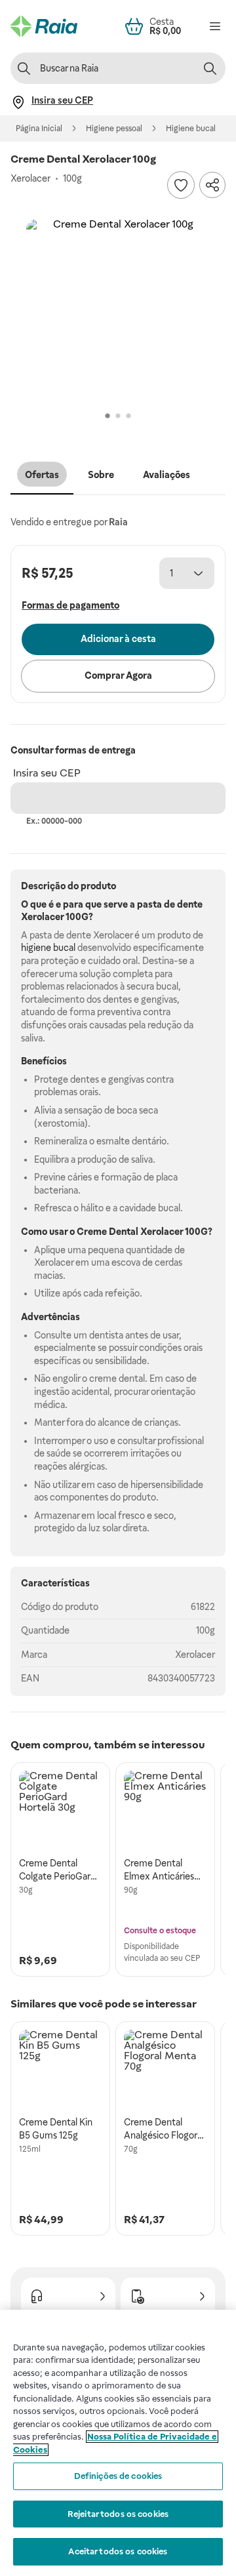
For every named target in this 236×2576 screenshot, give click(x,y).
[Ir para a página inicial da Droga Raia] (44, 26)
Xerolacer (195, 1655)
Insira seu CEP (47, 773)
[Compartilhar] (212, 185)
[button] (118, 311)
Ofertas (42, 475)
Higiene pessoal (114, 129)
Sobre (101, 475)
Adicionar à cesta (118, 639)
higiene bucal (48, 948)
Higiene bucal (191, 129)
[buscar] (210, 68)
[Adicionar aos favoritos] (181, 185)
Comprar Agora (118, 675)
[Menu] (215, 26)
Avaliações (167, 475)
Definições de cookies (118, 2476)
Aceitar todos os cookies (118, 2551)
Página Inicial (39, 129)
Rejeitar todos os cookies (118, 2514)
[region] (118, 2443)
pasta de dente (170, 904)
